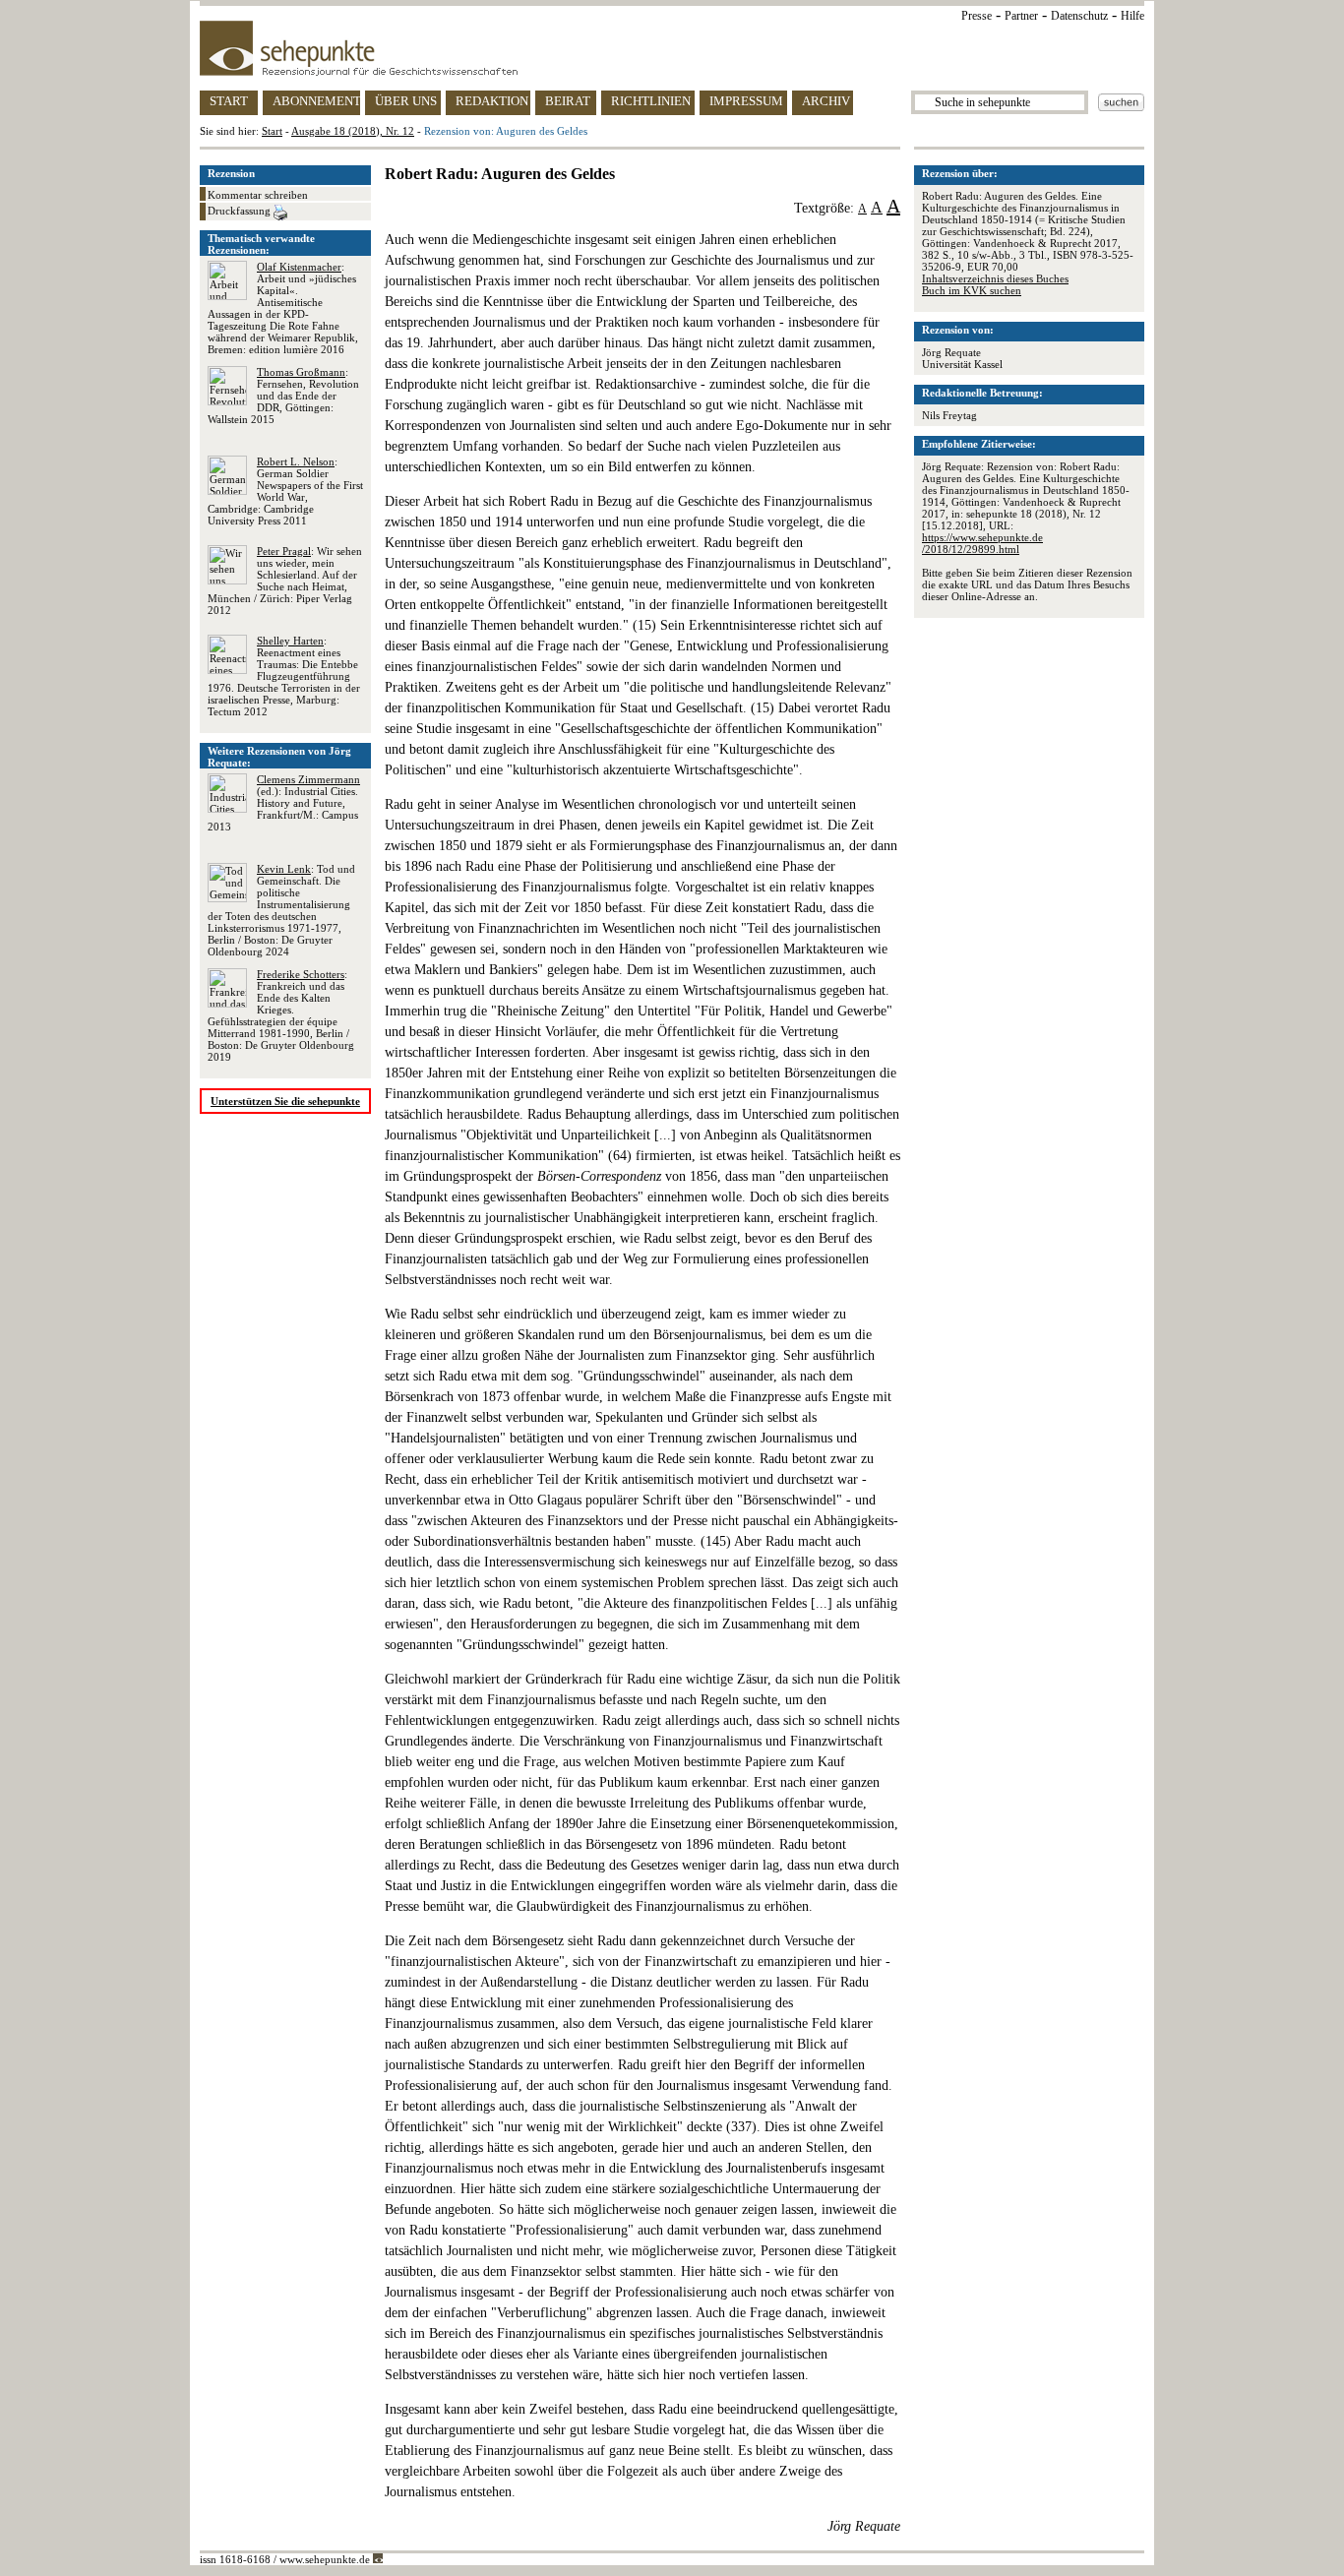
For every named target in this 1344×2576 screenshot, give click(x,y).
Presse (977, 16)
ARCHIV (826, 101)
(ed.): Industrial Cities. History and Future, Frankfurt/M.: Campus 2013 (284, 803)
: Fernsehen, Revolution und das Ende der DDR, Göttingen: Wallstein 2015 (283, 396)
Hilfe (1132, 16)
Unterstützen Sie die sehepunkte (285, 1101)
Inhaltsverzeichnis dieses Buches (995, 278)
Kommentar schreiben (258, 195)
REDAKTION (492, 101)
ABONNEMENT (316, 101)
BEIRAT (568, 101)
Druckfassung (241, 211)
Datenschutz (1079, 16)
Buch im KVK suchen (972, 290)
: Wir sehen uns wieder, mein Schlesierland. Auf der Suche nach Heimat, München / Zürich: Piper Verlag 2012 (285, 581)
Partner (1021, 16)
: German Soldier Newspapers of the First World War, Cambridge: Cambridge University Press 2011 (285, 491)
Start (272, 131)
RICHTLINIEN (651, 101)
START (229, 101)
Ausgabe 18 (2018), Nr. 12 (353, 131)
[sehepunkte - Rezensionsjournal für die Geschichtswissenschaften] (672, 48)
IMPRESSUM (746, 101)
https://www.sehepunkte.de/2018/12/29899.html (982, 543)
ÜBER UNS (406, 101)
